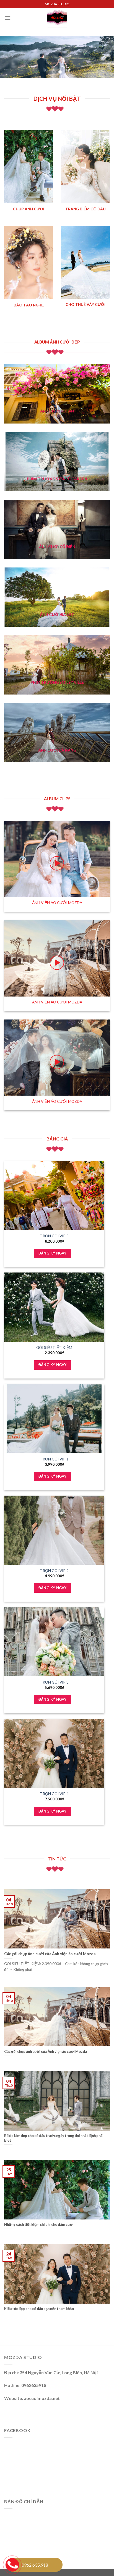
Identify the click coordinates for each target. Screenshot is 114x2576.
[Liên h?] (12, 2564)
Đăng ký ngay (53, 1253)
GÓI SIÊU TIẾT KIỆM (54, 1348)
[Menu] (7, 18)
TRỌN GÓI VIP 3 (54, 1682)
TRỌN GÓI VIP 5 (54, 1236)
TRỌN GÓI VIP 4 (54, 1794)
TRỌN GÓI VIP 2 (54, 1571)
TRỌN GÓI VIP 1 (54, 1459)
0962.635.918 (35, 2565)
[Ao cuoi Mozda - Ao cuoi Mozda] (57, 18)
